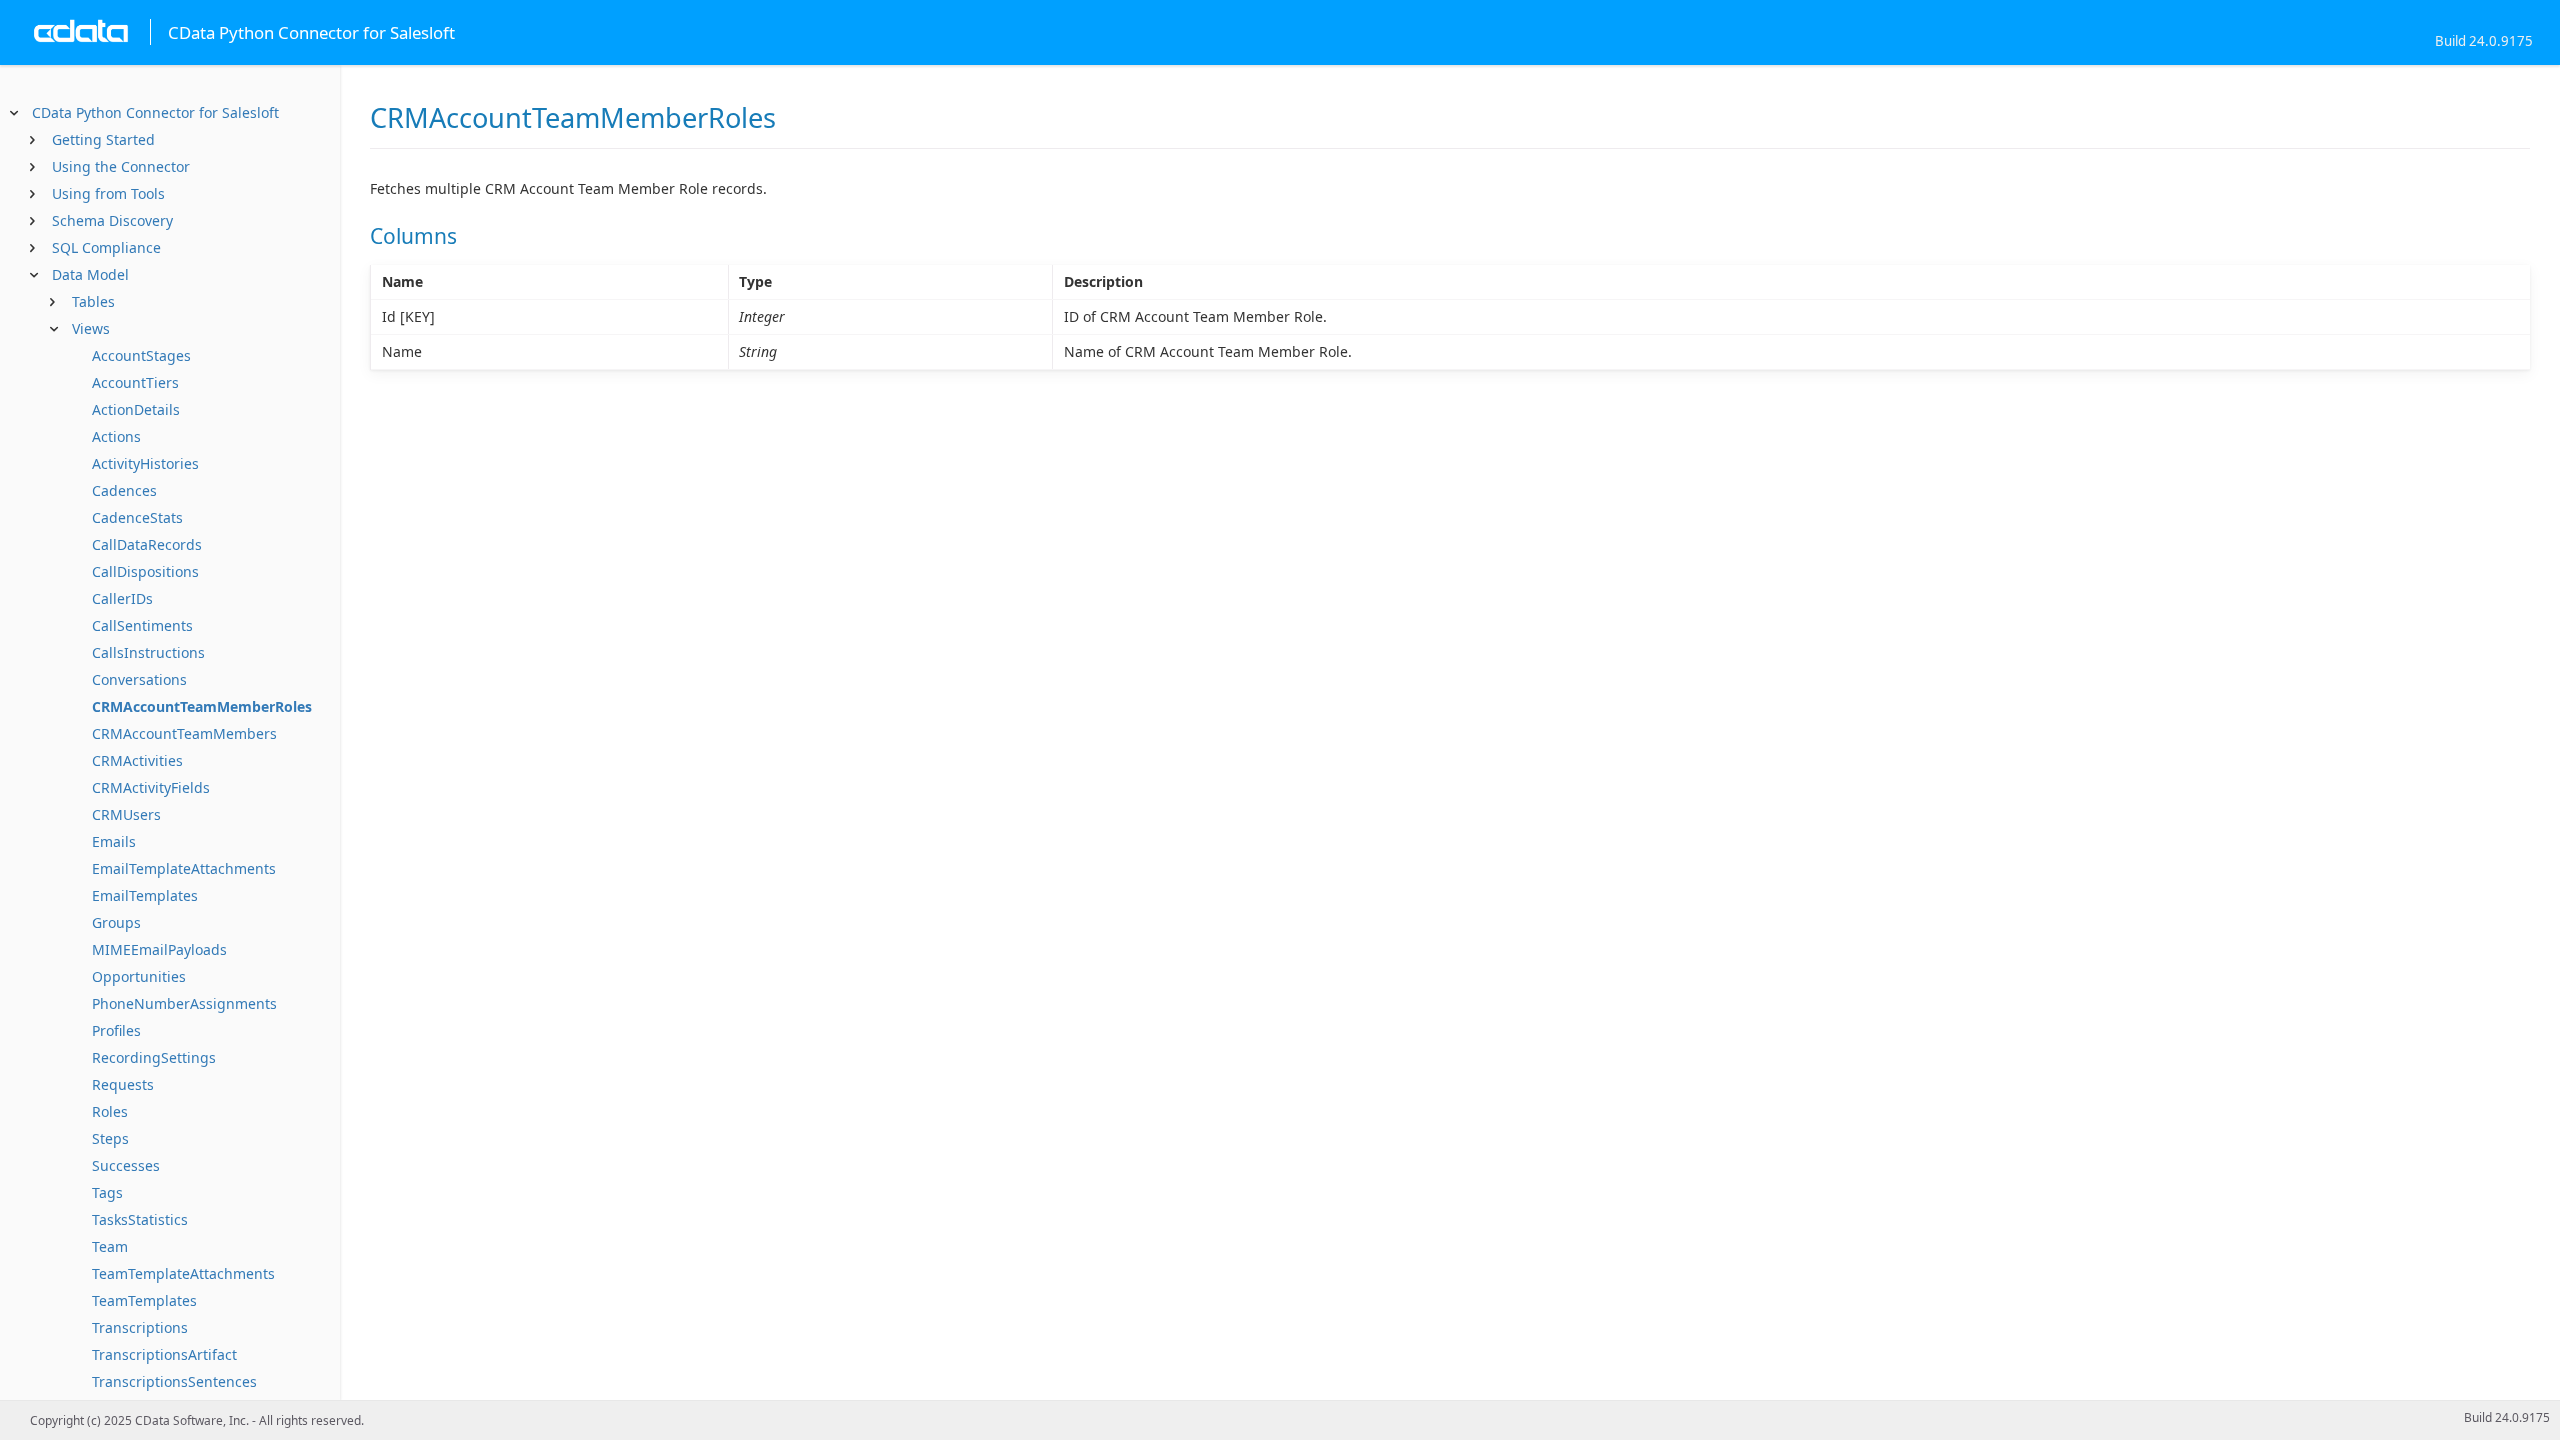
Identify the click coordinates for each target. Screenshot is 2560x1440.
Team (110, 1246)
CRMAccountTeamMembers (184, 733)
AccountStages (141, 355)
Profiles (116, 1030)
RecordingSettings (154, 1057)
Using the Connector (121, 166)
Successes (126, 1165)
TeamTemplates (144, 1300)
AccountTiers (135, 382)
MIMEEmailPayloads (159, 949)
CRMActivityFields (151, 787)
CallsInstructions (148, 652)
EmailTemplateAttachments (184, 868)
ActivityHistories (145, 463)
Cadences (124, 490)
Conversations (139, 679)
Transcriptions (140, 1327)
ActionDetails (136, 409)
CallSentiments (142, 625)
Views (91, 328)
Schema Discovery (112, 220)
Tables (93, 301)
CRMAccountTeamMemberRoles (202, 706)
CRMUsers (126, 814)
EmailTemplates (145, 895)
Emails (114, 841)
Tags (107, 1192)
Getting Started (103, 139)
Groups (116, 922)
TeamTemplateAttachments (183, 1273)
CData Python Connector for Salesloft (155, 112)
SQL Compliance (106, 247)
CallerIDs (122, 598)
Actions (116, 436)
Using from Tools (108, 193)
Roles (110, 1111)
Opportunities (139, 976)
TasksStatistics (140, 1219)
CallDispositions (145, 571)
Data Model (90, 274)
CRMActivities (137, 760)
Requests (123, 1084)
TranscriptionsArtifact (164, 1354)
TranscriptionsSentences (174, 1381)
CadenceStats (137, 517)
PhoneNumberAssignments (184, 1003)
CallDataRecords (147, 544)
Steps (110, 1138)
